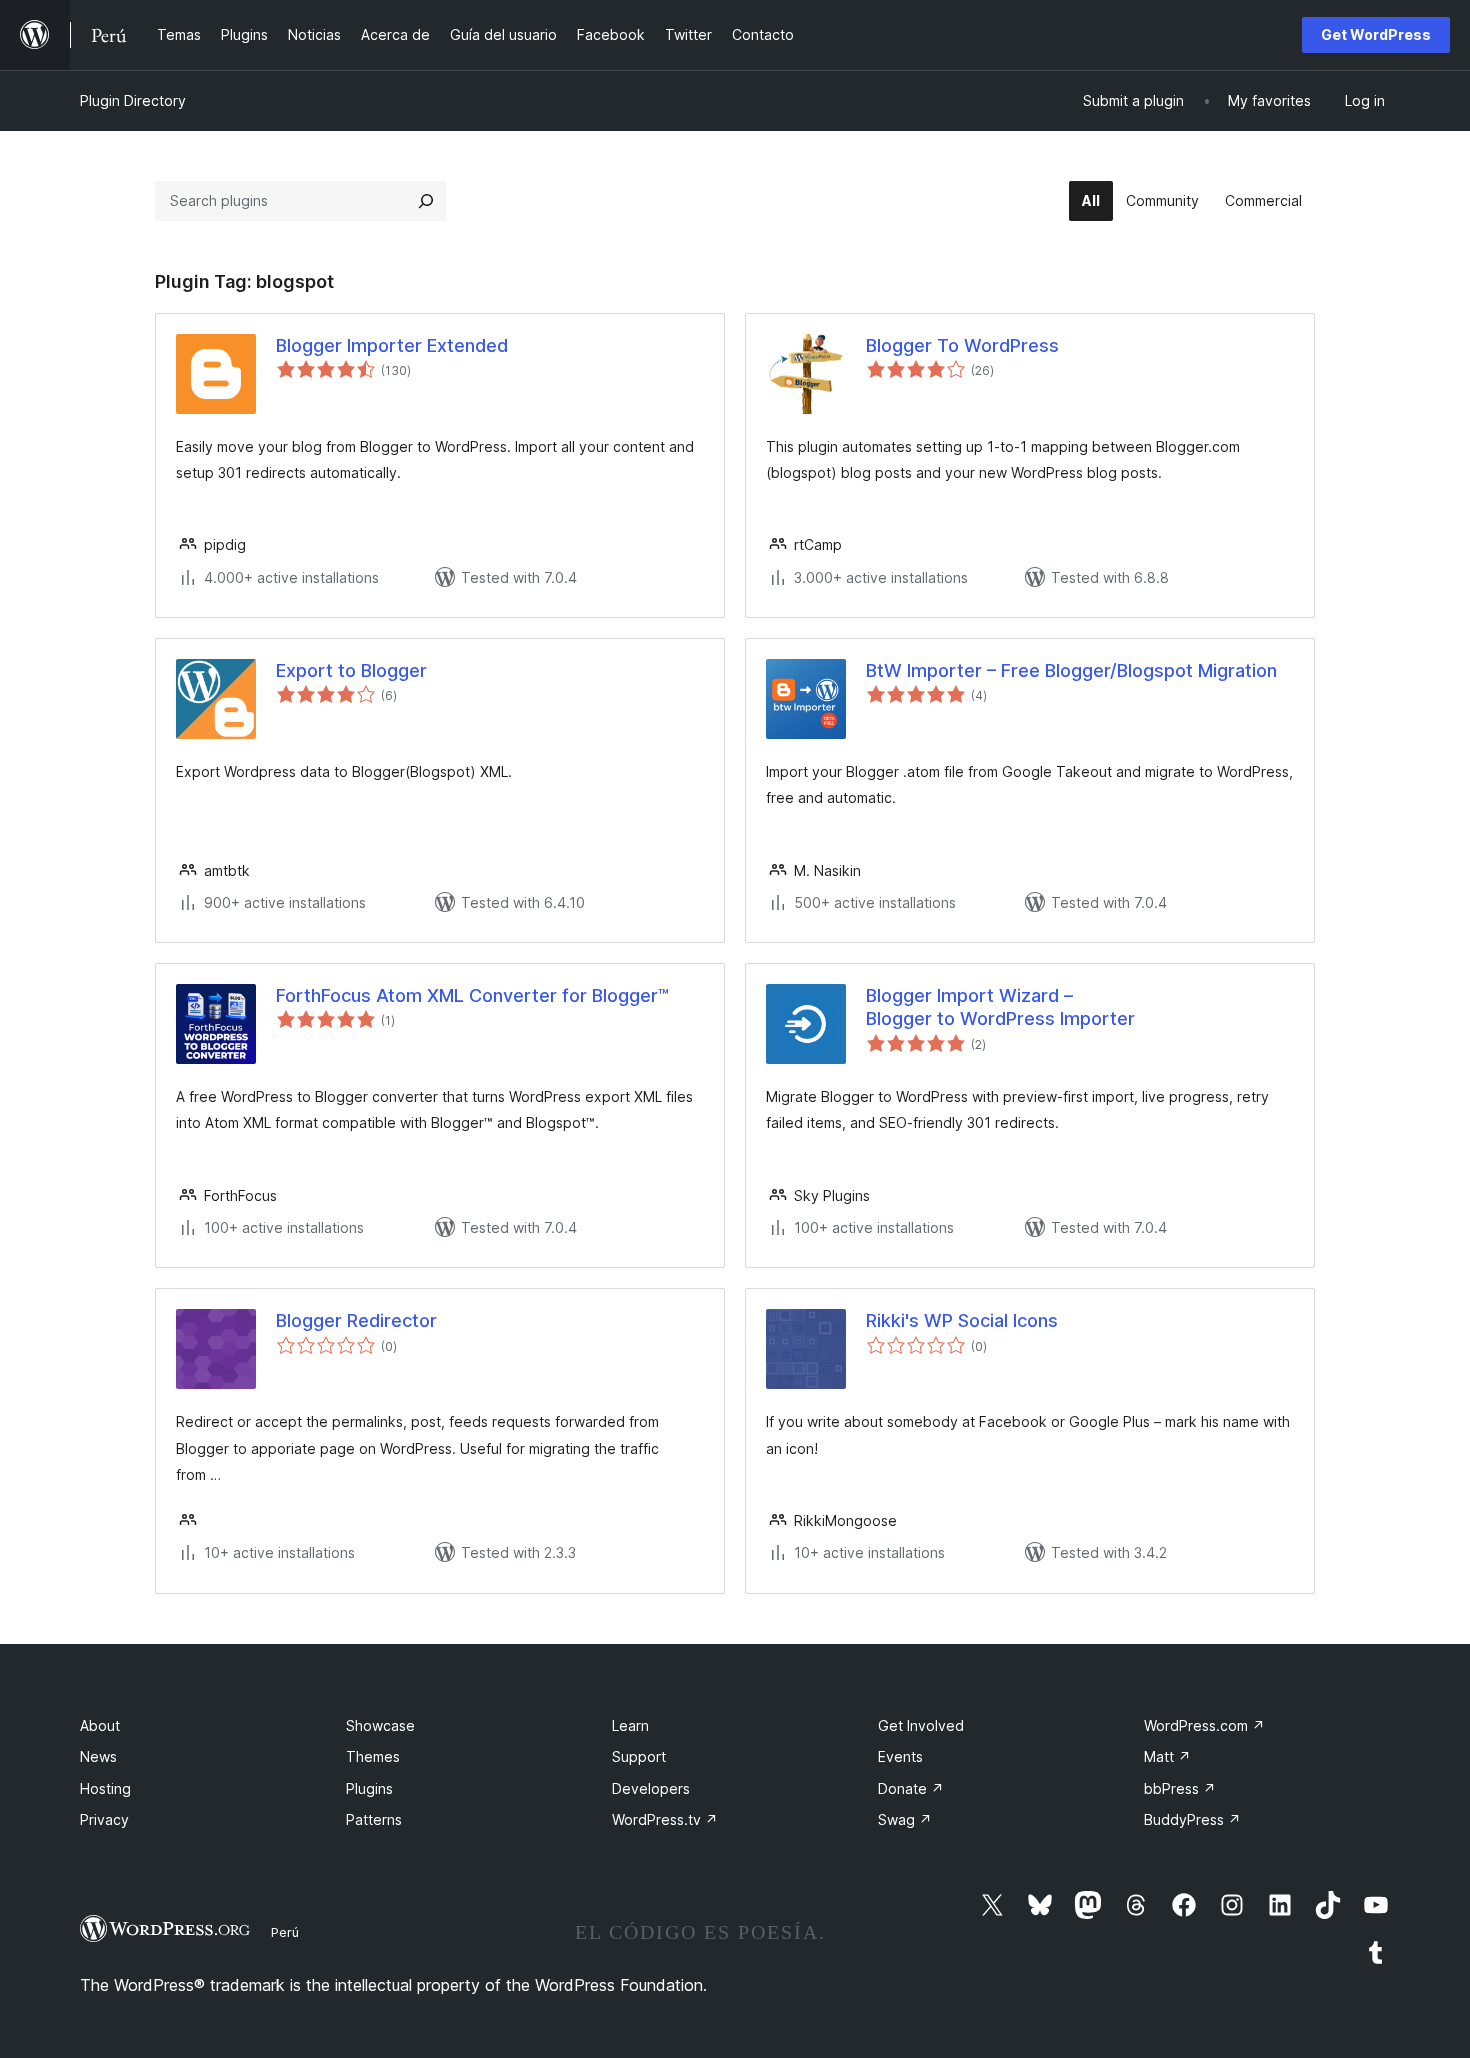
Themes (373, 1756)
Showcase (380, 1725)
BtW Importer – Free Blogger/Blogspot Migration (1071, 670)
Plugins (369, 1788)
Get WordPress (1376, 34)
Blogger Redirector (356, 1320)
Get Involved (921, 1725)
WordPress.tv (665, 1819)
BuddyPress (1192, 1819)
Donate (911, 1788)
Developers (651, 1788)
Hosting (105, 1788)
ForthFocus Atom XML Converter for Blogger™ (472, 995)
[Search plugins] (426, 201)
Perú (285, 1932)
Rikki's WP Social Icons (962, 1320)
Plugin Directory (133, 100)
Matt (1167, 1756)
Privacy (104, 1819)
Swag (905, 1819)
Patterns (374, 1819)
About (100, 1725)
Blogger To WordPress (962, 345)
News (98, 1756)
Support (639, 1756)
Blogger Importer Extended (392, 345)
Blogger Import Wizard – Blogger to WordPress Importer (1000, 1007)
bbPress (1180, 1788)
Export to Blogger (351, 670)
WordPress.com (1204, 1725)
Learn (630, 1725)
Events (900, 1756)
